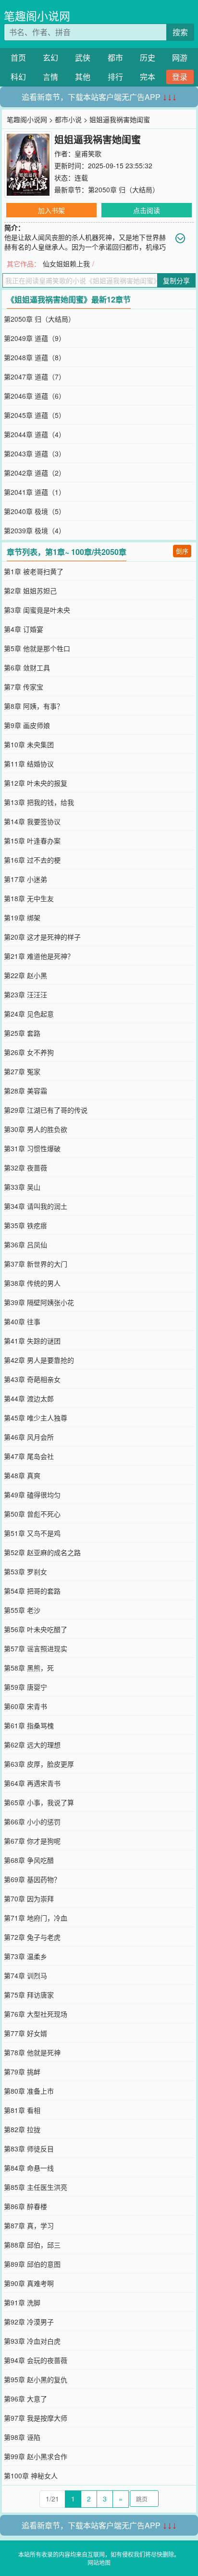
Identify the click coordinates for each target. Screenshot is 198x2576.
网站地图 (99, 2562)
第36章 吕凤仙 (25, 1244)
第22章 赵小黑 (25, 975)
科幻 (18, 77)
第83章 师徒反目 (29, 2149)
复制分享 (176, 280)
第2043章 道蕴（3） (35, 453)
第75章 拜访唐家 (29, 1995)
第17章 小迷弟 (25, 879)
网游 (180, 57)
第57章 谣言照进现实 (36, 1648)
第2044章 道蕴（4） (35, 434)
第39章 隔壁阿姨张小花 (39, 1302)
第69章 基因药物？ (32, 1879)
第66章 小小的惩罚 (32, 1822)
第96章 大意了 (25, 2399)
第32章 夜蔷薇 (25, 1168)
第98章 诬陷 (22, 2437)
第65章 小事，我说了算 (39, 1802)
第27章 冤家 (22, 1071)
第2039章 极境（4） (35, 530)
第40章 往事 (22, 1321)
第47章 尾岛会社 (29, 1456)
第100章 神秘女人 (31, 2475)
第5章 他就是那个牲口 (37, 648)
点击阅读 (147, 210)
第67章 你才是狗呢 (32, 1841)
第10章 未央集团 (29, 744)
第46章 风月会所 (29, 1437)
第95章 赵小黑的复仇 (36, 2379)
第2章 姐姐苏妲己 (30, 591)
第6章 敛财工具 (27, 667)
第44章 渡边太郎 (29, 1398)
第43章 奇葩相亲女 (32, 1379)
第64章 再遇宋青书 (32, 1783)
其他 (83, 77)
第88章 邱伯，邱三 (32, 2245)
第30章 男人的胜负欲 (36, 1129)
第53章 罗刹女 (25, 1571)
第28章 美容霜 (25, 1091)
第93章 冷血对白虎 (32, 2341)
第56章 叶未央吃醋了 (36, 1629)
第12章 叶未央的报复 (36, 783)
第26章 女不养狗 (29, 1052)
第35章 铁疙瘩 (25, 1225)
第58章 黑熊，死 (29, 1668)
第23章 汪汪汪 (25, 994)
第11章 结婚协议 (29, 764)
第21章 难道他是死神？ (39, 956)
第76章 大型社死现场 (36, 2014)
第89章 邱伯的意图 (32, 2264)
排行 (115, 77)
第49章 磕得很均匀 (32, 1495)
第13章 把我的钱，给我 (39, 802)
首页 (18, 57)
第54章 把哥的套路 (32, 1591)
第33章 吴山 (22, 1187)
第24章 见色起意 (29, 1014)
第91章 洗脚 (22, 2302)
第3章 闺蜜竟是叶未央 (37, 610)
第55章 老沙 (22, 1610)
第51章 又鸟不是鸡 (32, 1533)
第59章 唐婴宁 (25, 1687)
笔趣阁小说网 (37, 16)
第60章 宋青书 (25, 1706)
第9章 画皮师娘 (27, 725)
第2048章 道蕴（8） (35, 357)
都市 (115, 57)
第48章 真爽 (22, 1475)
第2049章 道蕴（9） (35, 338)
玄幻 (50, 57)
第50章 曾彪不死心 (32, 1514)
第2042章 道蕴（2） (35, 473)
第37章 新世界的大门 (36, 1264)
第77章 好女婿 (25, 2033)
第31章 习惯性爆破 (32, 1148)
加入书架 (51, 210)
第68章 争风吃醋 (29, 1860)
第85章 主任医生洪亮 (36, 2187)
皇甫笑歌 (88, 153)
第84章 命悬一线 (29, 2168)
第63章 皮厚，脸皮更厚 (39, 1764)
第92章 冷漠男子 (29, 2322)
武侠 (83, 57)
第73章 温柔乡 (25, 1956)
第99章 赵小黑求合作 (36, 2456)
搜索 (180, 32)
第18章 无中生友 (29, 898)
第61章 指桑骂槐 (29, 1725)
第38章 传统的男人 (32, 1283)
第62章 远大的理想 (32, 1745)
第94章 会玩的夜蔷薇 (36, 2360)
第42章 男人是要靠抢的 (39, 1360)
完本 (148, 77)
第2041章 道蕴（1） (35, 492)
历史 (148, 57)
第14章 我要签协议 (32, 821)
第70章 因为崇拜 (29, 1898)
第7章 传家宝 (24, 687)
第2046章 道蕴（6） (35, 396)
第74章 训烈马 (25, 1975)
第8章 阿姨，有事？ (34, 706)
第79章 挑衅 (22, 2072)
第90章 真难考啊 (29, 2283)
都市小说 (68, 119)
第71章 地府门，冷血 (36, 1918)
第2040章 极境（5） (35, 511)
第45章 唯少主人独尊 (36, 1418)
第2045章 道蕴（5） (35, 415)
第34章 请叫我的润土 (36, 1206)
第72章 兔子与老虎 (32, 1937)
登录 (180, 77)
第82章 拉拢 (22, 2129)
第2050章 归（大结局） (124, 189)
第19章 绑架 (22, 917)
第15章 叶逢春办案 (32, 841)
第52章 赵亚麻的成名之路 (42, 1552)
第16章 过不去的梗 (32, 860)
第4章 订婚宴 (24, 629)
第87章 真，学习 (29, 2225)
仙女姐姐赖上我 (66, 264)
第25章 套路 (22, 1033)
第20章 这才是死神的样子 (42, 937)
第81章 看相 (22, 2110)
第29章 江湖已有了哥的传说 (46, 1110)
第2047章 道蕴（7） (35, 377)
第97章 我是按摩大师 (36, 2418)
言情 (50, 77)
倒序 (182, 551)
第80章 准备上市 (29, 2091)
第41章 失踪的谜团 (32, 1341)
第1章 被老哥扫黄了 (34, 571)
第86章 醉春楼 (25, 2206)
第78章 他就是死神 (32, 2052)
